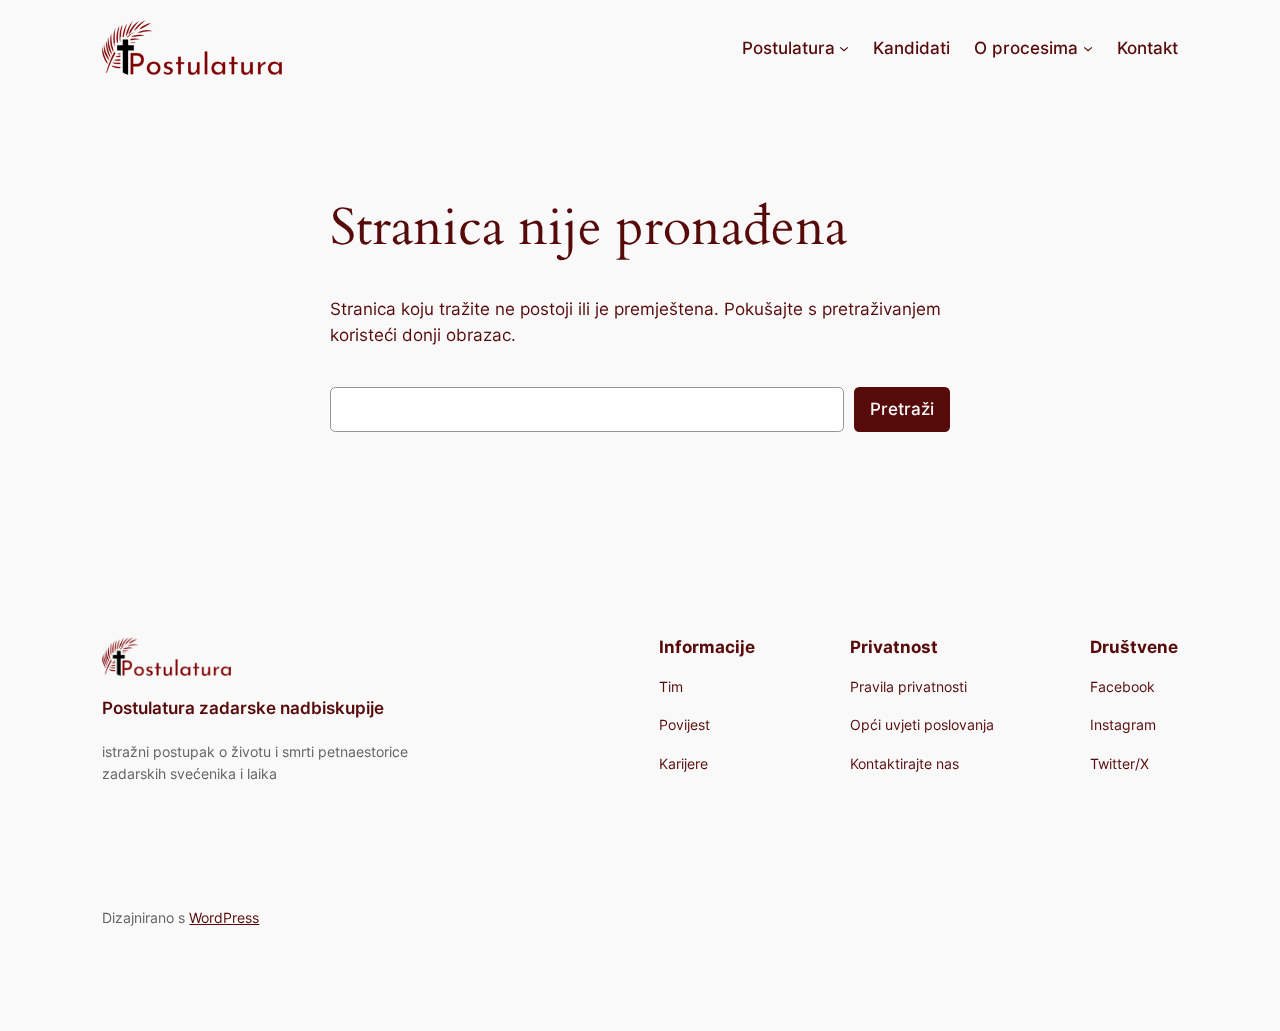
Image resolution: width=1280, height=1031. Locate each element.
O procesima (1026, 48)
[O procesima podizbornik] (1088, 48)
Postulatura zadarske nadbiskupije (243, 708)
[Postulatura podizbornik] (844, 48)
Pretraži (902, 409)
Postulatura (788, 48)
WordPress (224, 917)
